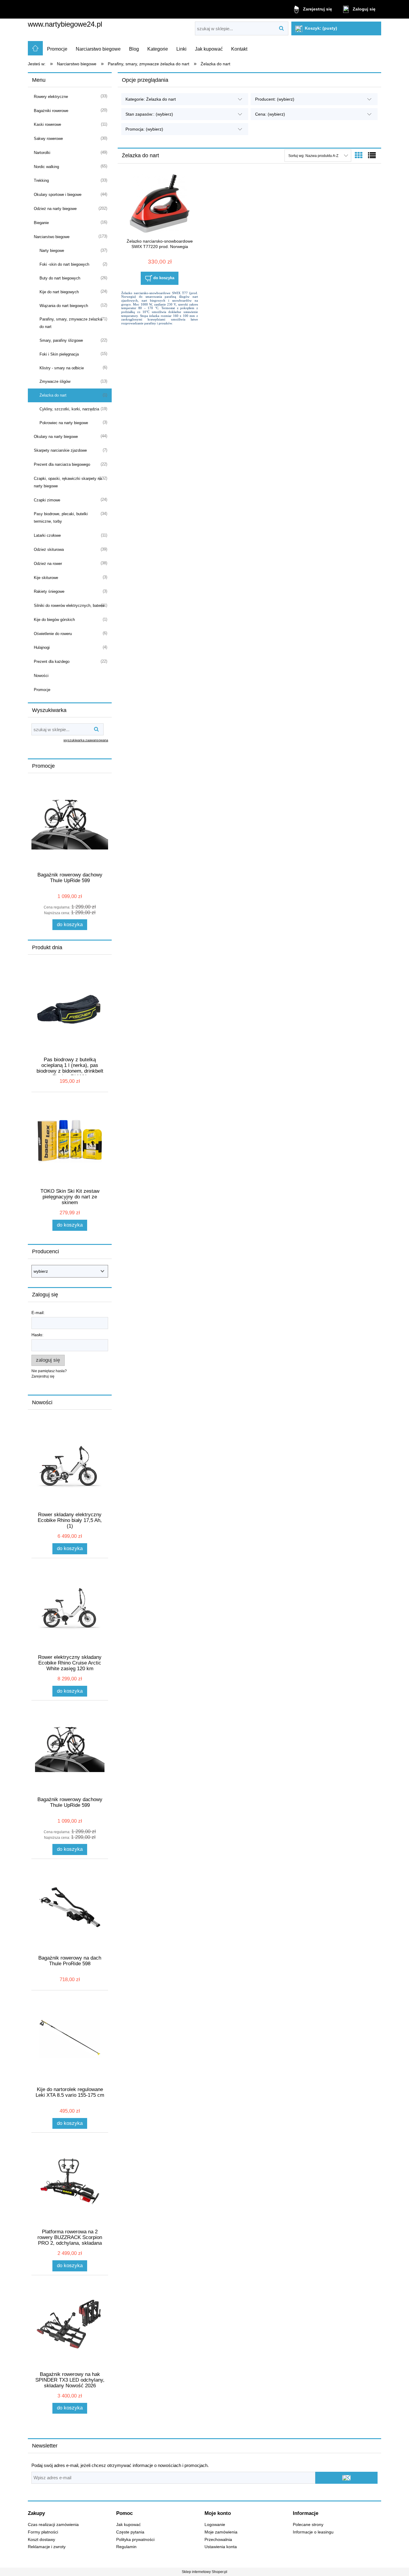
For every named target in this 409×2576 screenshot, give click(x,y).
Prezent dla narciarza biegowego (62, 464)
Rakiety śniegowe (49, 591)
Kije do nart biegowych (59, 292)
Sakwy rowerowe (48, 139)
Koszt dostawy (41, 2540)
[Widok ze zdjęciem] (359, 155)
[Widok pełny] (372, 155)
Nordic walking (46, 167)
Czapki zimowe (47, 500)
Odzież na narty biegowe (55, 209)
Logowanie (215, 2525)
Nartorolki (42, 153)
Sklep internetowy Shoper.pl (205, 2572)
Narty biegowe (52, 251)
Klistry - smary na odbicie (62, 368)
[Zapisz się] (346, 2478)
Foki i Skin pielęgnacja (59, 354)
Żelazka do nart (53, 395)
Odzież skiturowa (49, 549)
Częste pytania (130, 2532)
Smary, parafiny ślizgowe (61, 340)
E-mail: (38, 1313)
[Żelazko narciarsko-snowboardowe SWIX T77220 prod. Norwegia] (160, 204)
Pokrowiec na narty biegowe (64, 423)
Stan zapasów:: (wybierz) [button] (149, 114)
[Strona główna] (35, 48)
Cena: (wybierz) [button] (270, 114)
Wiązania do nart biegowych (64, 306)
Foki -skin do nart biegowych (64, 264)
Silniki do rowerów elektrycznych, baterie (69, 606)
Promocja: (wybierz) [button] (144, 129)
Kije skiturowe (46, 578)
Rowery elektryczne (51, 97)
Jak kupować (128, 2525)
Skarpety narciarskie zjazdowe (60, 450)
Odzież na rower (48, 564)
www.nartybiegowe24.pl (65, 24)
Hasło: (37, 1335)
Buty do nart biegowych (60, 278)
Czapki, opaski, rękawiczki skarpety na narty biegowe (68, 482)
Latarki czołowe (47, 535)
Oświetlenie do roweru (53, 634)
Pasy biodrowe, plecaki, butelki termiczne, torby (61, 518)
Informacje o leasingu (313, 2532)
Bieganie (41, 223)
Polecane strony (308, 2525)
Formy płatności (43, 2532)
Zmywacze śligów (55, 381)
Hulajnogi (42, 647)
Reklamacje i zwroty (47, 2547)
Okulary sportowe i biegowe (58, 195)
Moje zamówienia (221, 2532)
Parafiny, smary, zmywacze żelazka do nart (71, 323)
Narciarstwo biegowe (52, 237)
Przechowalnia (218, 2540)
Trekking (41, 180)
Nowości (41, 676)
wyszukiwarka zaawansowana (86, 740)
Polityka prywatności (135, 2540)
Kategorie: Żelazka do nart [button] (151, 99)
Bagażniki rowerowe (51, 111)
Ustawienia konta (221, 2547)
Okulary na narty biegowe (56, 437)
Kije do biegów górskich (54, 620)
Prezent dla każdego (52, 662)
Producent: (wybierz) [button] (275, 99)
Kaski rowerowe (47, 124)
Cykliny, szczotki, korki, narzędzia (69, 409)
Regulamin (126, 2547)
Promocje (42, 690)
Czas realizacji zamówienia (53, 2525)
